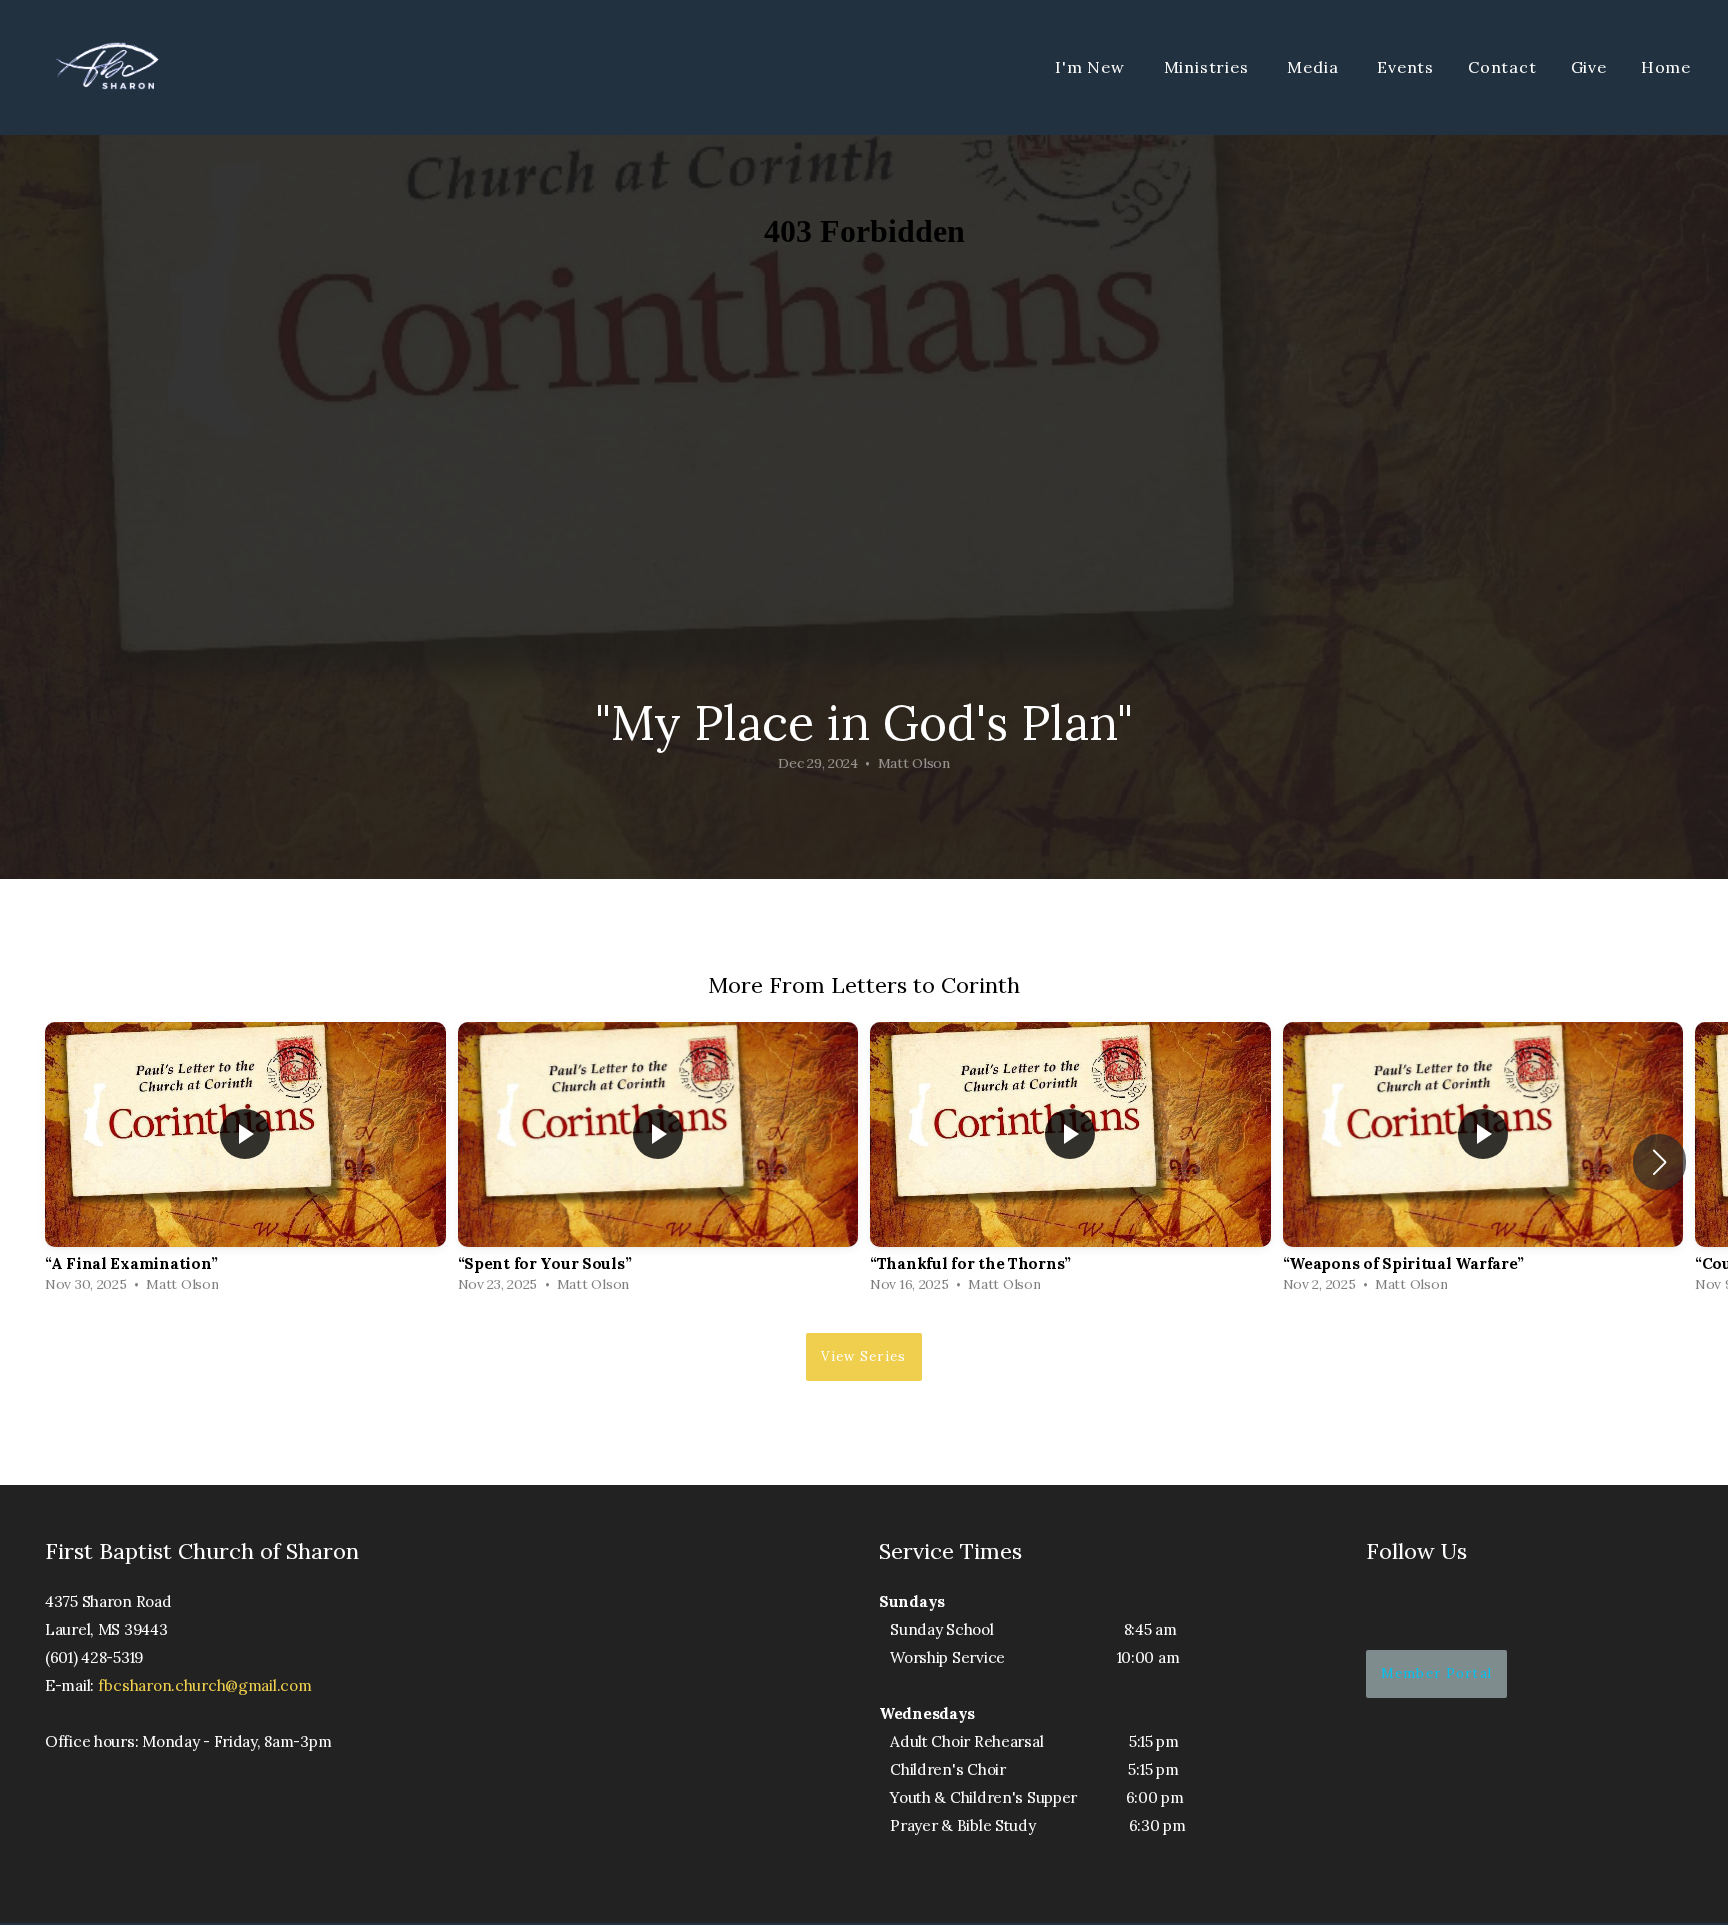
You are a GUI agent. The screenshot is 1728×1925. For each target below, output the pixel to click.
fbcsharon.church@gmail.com (205, 1685)
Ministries (1209, 67)
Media (1315, 67)
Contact (1502, 67)
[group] (245, 1162)
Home (1666, 67)
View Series (863, 1356)
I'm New (1092, 67)
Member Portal (1437, 1673)
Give (1589, 67)
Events (1405, 67)
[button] (1659, 1162)
